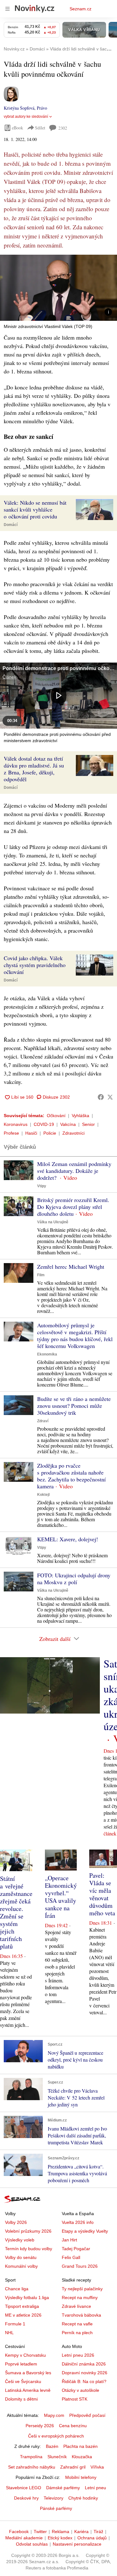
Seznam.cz (80, 9)
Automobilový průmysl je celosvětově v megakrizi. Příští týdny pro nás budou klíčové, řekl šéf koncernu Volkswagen (75, 1335)
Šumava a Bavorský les (28, 2373)
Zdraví (43, 1421)
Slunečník (57, 2457)
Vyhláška (80, 1116)
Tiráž (98, 2532)
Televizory (54, 2498)
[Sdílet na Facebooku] (101, 1097)
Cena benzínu (73, 2426)
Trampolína (31, 2457)
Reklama (61, 2532)
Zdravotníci (73, 1133)
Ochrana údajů (92, 2538)
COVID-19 (44, 1124)
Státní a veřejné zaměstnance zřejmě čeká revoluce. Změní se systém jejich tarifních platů (16, 1912)
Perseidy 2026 (40, 2426)
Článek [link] (9, 677)
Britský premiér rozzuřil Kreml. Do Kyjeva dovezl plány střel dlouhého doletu (73, 1207)
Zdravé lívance (76, 2306)
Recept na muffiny (80, 2298)
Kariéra (81, 2532)
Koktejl (43, 1495)
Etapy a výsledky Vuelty (85, 2231)
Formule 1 (15, 2324)
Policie (50, 1133)
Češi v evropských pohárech (56, 2436)
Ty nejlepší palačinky (82, 2289)
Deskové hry (26, 2498)
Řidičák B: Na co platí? (84, 2381)
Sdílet (40, 128)
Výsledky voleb (20, 2240)
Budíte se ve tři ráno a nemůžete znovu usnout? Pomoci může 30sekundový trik (74, 1406)
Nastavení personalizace (77, 2544)
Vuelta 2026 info (78, 2222)
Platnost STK (75, 2399)
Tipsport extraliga (22, 2306)
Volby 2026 (16, 2222)
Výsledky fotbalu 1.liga (27, 2298)
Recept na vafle (77, 2324)
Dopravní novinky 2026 (85, 2373)
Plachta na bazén (80, 2446)
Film (41, 1275)
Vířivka (97, 2467)
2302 (63, 128)
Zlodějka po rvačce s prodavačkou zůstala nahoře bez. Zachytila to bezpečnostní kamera (71, 1476)
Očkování (56, 1116)
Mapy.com (54, 2415)
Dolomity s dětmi (21, 2399)
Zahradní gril (73, 2467)
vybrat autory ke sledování (26, 117)
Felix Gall (71, 2257)
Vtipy (42, 1186)
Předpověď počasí (87, 2415)
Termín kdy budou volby (29, 2249)
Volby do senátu (21, 2257)
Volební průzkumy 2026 (28, 2231)
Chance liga (17, 2289)
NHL (9, 2333)
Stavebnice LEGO (24, 2488)
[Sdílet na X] (110, 1097)
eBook (17, 128)
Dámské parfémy (63, 2488)
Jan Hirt (69, 2240)
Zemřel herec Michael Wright (71, 1267)
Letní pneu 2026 (78, 2355)
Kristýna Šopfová (19, 108)
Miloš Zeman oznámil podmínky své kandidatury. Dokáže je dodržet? (74, 1171)
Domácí (11, 525)
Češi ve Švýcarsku (23, 2381)
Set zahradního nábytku (32, 2467)
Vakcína (68, 1124)
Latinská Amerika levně (28, 2390)
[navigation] (7, 9)
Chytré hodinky (83, 2498)
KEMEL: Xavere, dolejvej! (68, 1539)
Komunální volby (21, 2266)
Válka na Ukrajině (53, 1222)
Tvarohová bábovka (81, 2315)
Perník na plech (77, 2333)
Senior (88, 1124)
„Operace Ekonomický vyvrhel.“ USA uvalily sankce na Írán (61, 1897)
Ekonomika (47, 1354)
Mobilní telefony (81, 2477)
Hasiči (31, 1133)
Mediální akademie (24, 2538)
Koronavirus (16, 1124)
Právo (42, 108)
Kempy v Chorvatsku (25, 2355)
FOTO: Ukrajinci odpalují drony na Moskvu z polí (74, 1579)
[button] (58, 288)
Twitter (40, 2532)
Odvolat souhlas (32, 2544)
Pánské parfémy (56, 2508)
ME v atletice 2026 (23, 2315)
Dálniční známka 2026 (84, 2364)
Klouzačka (82, 2457)
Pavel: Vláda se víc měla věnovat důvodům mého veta (102, 1894)
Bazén (52, 2446)
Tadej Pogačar (76, 2249)
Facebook (19, 2532)
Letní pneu (95, 2488)
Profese (11, 1133)
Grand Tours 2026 (80, 2266)
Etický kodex (60, 2538)
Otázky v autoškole (80, 2390)
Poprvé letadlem (21, 2364)
